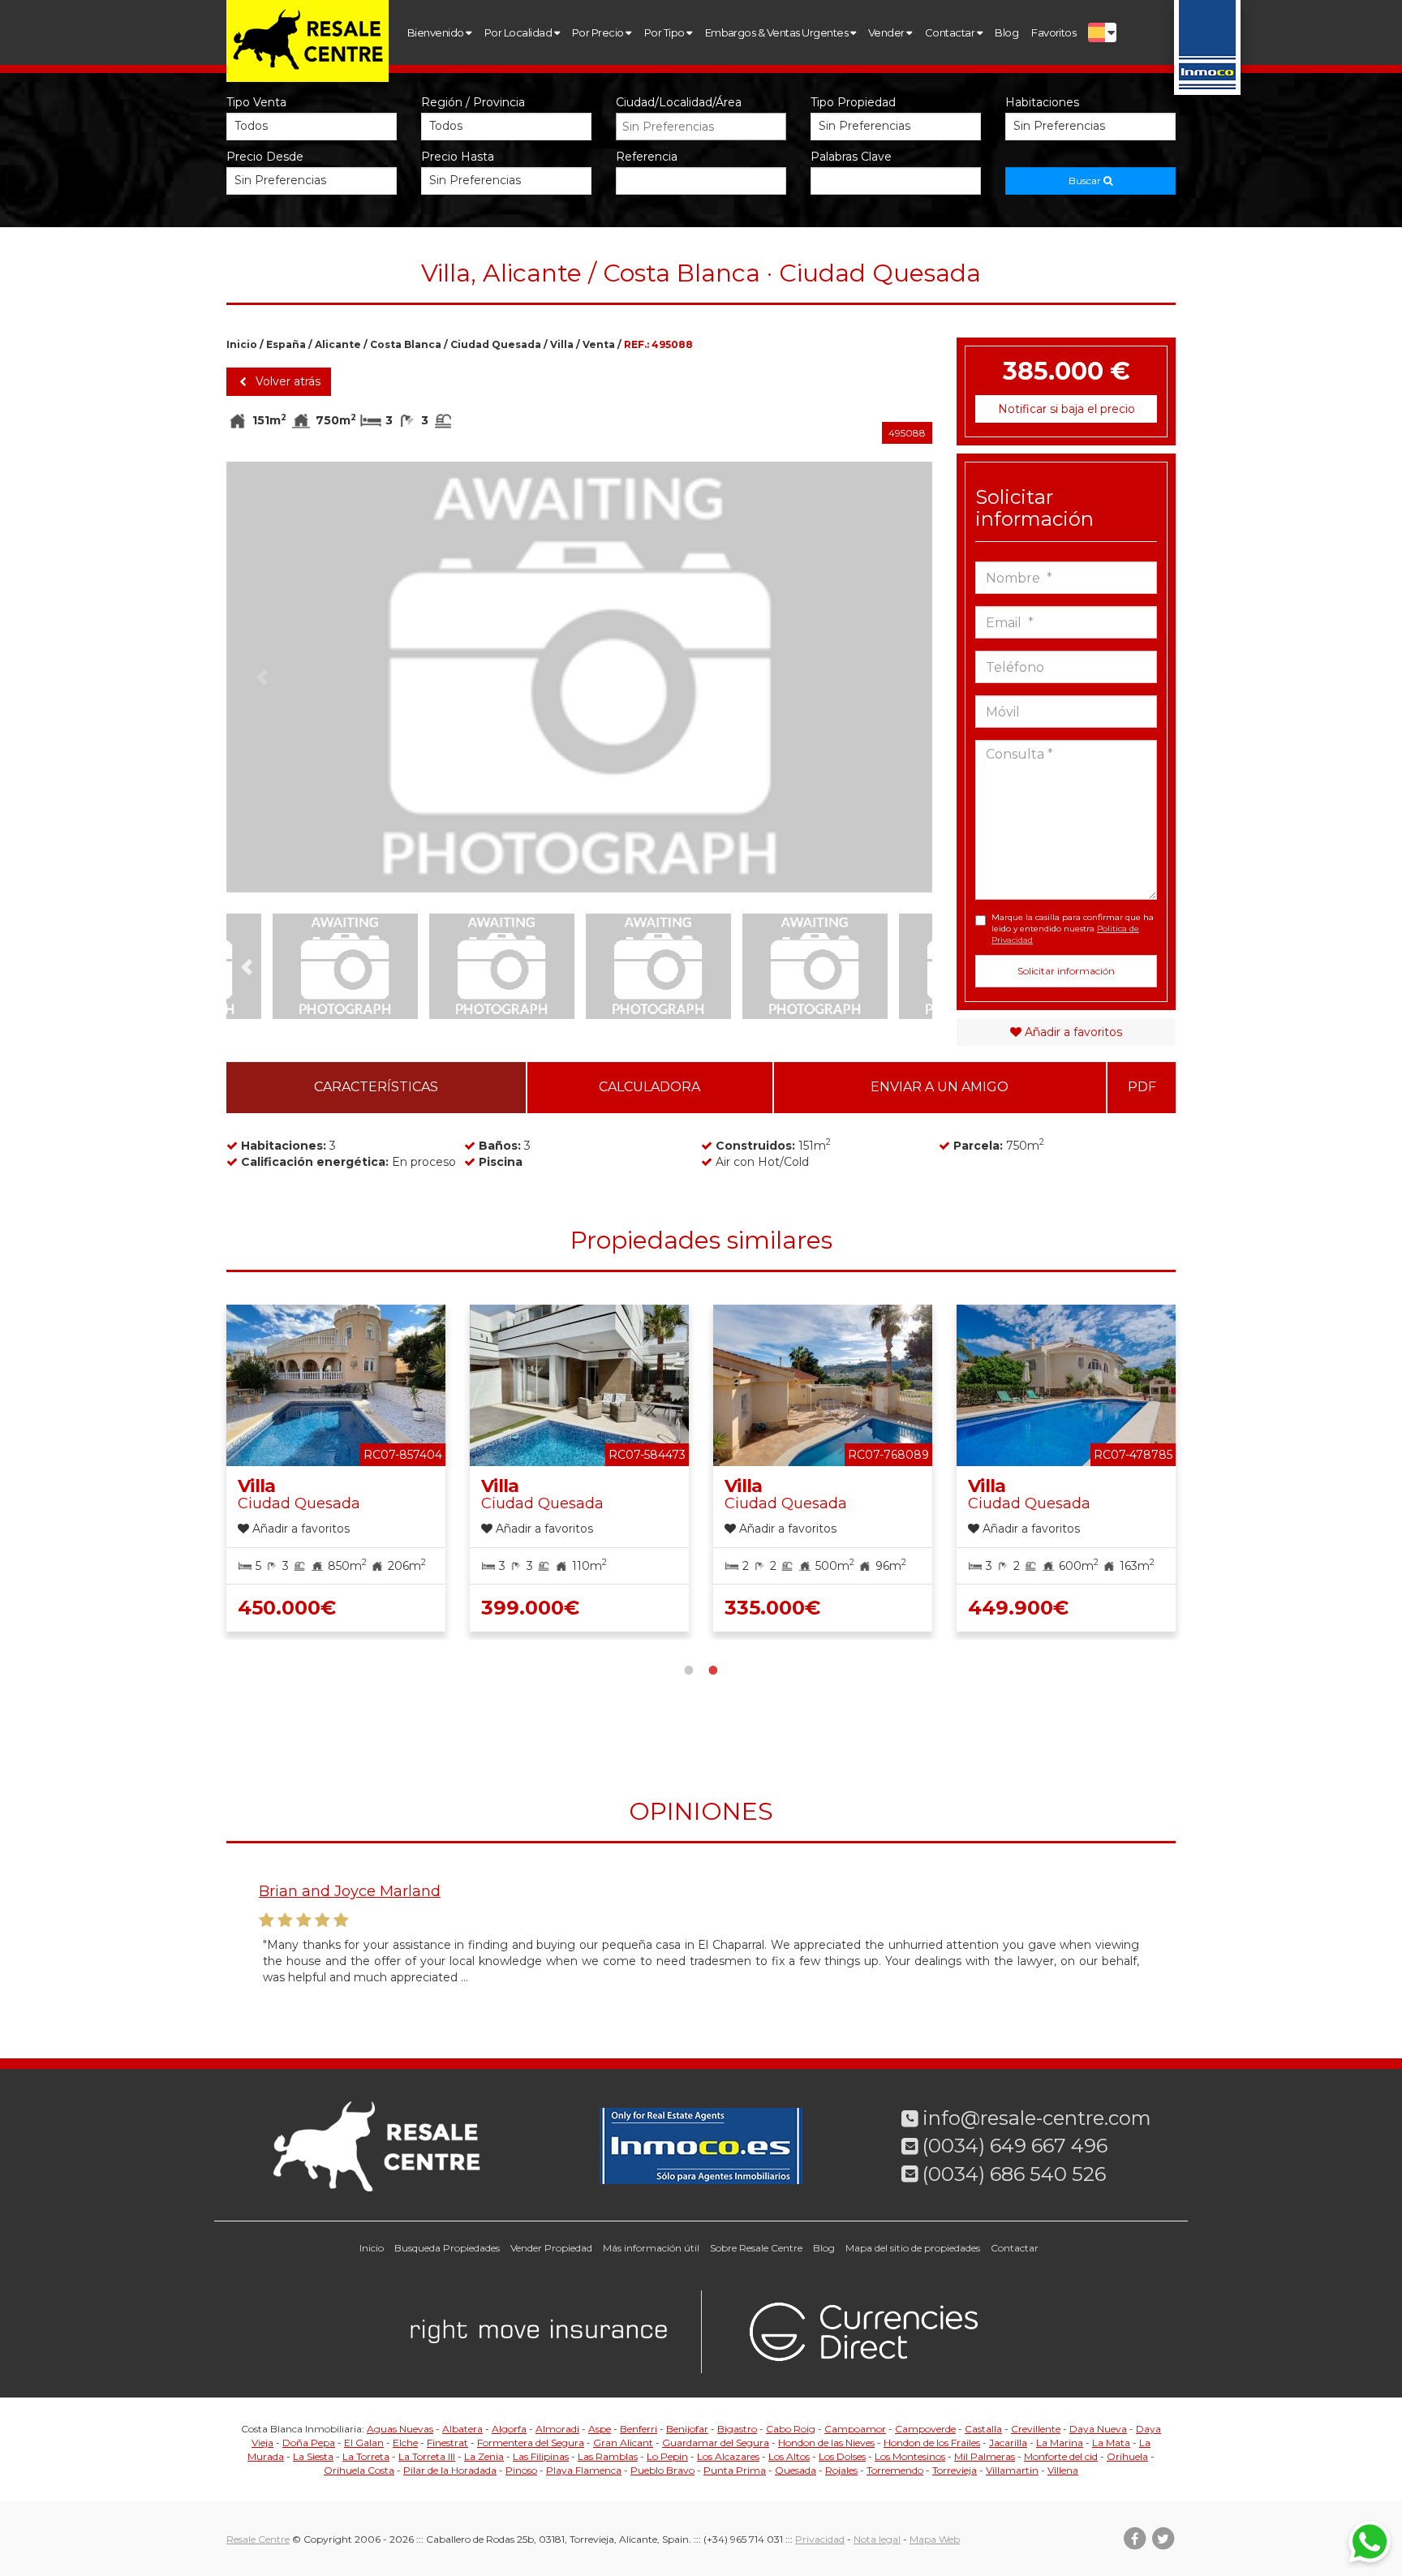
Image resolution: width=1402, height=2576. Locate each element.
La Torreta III (427, 2456)
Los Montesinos (910, 2456)
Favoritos (1054, 32)
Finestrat (447, 2443)
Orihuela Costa (359, 2470)
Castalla (983, 2429)
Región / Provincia (473, 102)
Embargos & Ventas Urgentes (778, 32)
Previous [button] (262, 677)
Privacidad (820, 2539)
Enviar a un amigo (940, 1087)
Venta (599, 344)
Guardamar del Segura (716, 2443)
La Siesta (313, 2456)
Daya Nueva (1098, 2429)
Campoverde (925, 2429)
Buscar (1086, 181)
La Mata (1111, 2443)
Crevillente (1036, 2429)
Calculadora (649, 1087)
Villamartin (1012, 2470)
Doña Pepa (309, 2443)
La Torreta (366, 2456)
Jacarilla (1008, 2443)
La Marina (1060, 2443)
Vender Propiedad (551, 2248)
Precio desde (265, 157)
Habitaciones (1042, 102)
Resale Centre (258, 2539)
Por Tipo (665, 32)
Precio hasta (458, 157)
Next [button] (897, 677)
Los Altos (789, 2456)
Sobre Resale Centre (756, 2248)
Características (376, 1087)
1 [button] (689, 1668)
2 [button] (713, 1668)
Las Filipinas (541, 2456)
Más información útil (651, 2248)
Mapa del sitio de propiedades (913, 2248)
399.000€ (530, 1608)
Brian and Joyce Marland (350, 1891)
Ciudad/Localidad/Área (679, 102)
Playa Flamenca (584, 2470)
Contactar (951, 32)
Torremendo (895, 2470)
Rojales (841, 2470)
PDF (1142, 1087)
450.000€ (287, 1608)
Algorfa (509, 2429)
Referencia (647, 157)
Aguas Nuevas (400, 2429)
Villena (1063, 2470)
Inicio (242, 344)
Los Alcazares (728, 2456)
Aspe (600, 2429)
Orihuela (1127, 2456)
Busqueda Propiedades (447, 2248)
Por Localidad (519, 32)
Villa (562, 344)
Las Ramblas (608, 2456)
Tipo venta (256, 102)
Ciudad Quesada (496, 344)
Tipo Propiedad (853, 102)
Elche (405, 2443)
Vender (887, 32)
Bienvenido (437, 32)
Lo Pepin (667, 2456)
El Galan (364, 2443)
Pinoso (521, 2470)
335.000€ (772, 1608)
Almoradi (557, 2429)
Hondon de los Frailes (932, 2443)
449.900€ (1018, 1608)
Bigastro (737, 2429)
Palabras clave (851, 157)
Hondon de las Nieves (826, 2443)
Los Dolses (842, 2456)
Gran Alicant (623, 2443)
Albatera (462, 2429)
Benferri (639, 2429)
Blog (1006, 32)
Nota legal (877, 2539)
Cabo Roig (791, 2429)
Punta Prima (735, 2470)
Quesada (796, 2470)
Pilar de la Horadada (450, 2470)
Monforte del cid (1061, 2456)
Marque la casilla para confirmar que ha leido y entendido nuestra (1073, 929)
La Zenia (484, 2456)
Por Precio (599, 32)
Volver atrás (286, 381)
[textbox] (705, 127)
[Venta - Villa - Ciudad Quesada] (579, 677)
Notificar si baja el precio (1067, 409)
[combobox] (701, 127)
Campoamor (855, 2429)
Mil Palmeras (985, 2456)
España (286, 344)
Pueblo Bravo (662, 2470)
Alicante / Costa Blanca (378, 344)
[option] (579, 677)
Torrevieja (955, 2470)
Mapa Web (935, 2539)
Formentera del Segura (531, 2443)
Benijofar (687, 2429)
